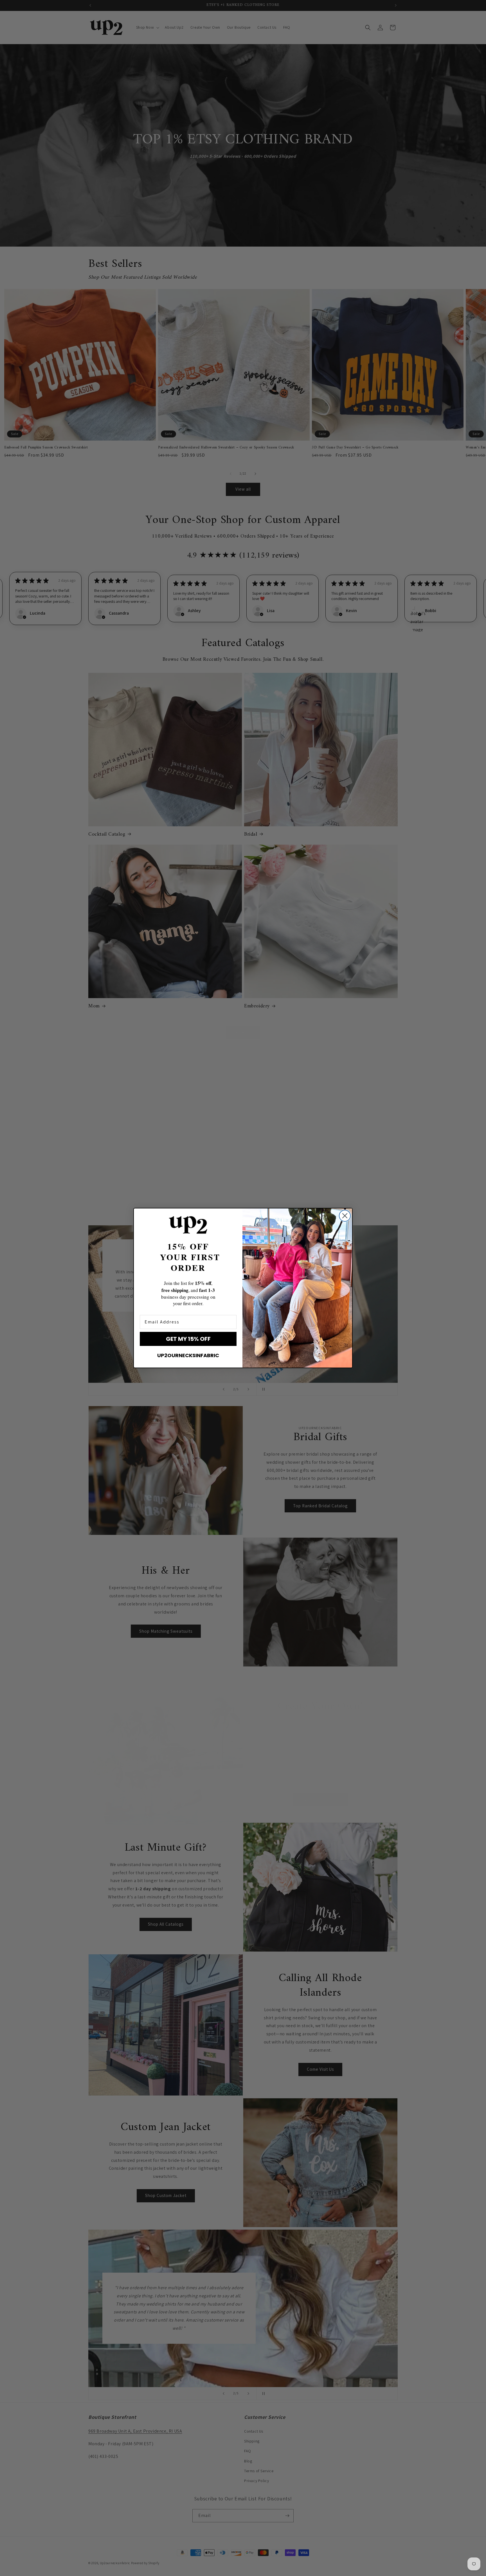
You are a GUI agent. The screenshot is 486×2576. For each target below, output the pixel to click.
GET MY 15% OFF (188, 1339)
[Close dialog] (345, 1216)
